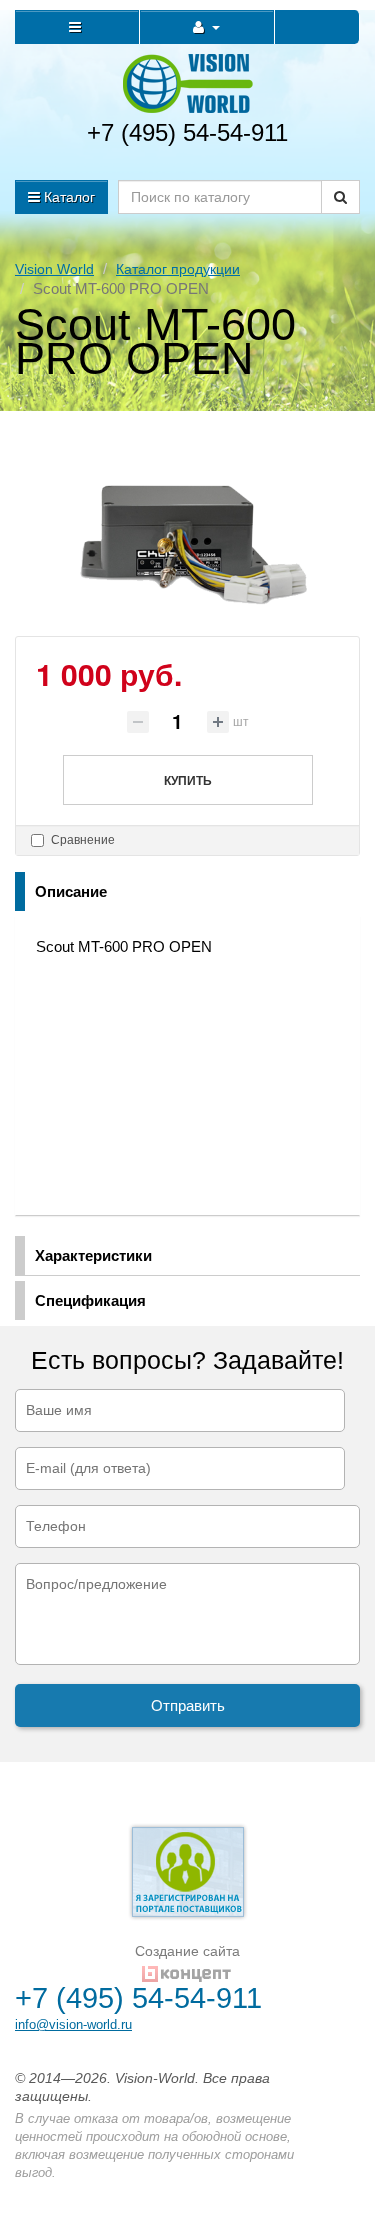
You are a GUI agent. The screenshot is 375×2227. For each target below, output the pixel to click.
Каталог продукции (178, 269)
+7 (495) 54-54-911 (187, 132)
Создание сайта (187, 1951)
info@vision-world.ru (73, 2024)
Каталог (67, 197)
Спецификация (90, 1300)
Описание (71, 891)
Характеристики (93, 1255)
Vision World (54, 269)
